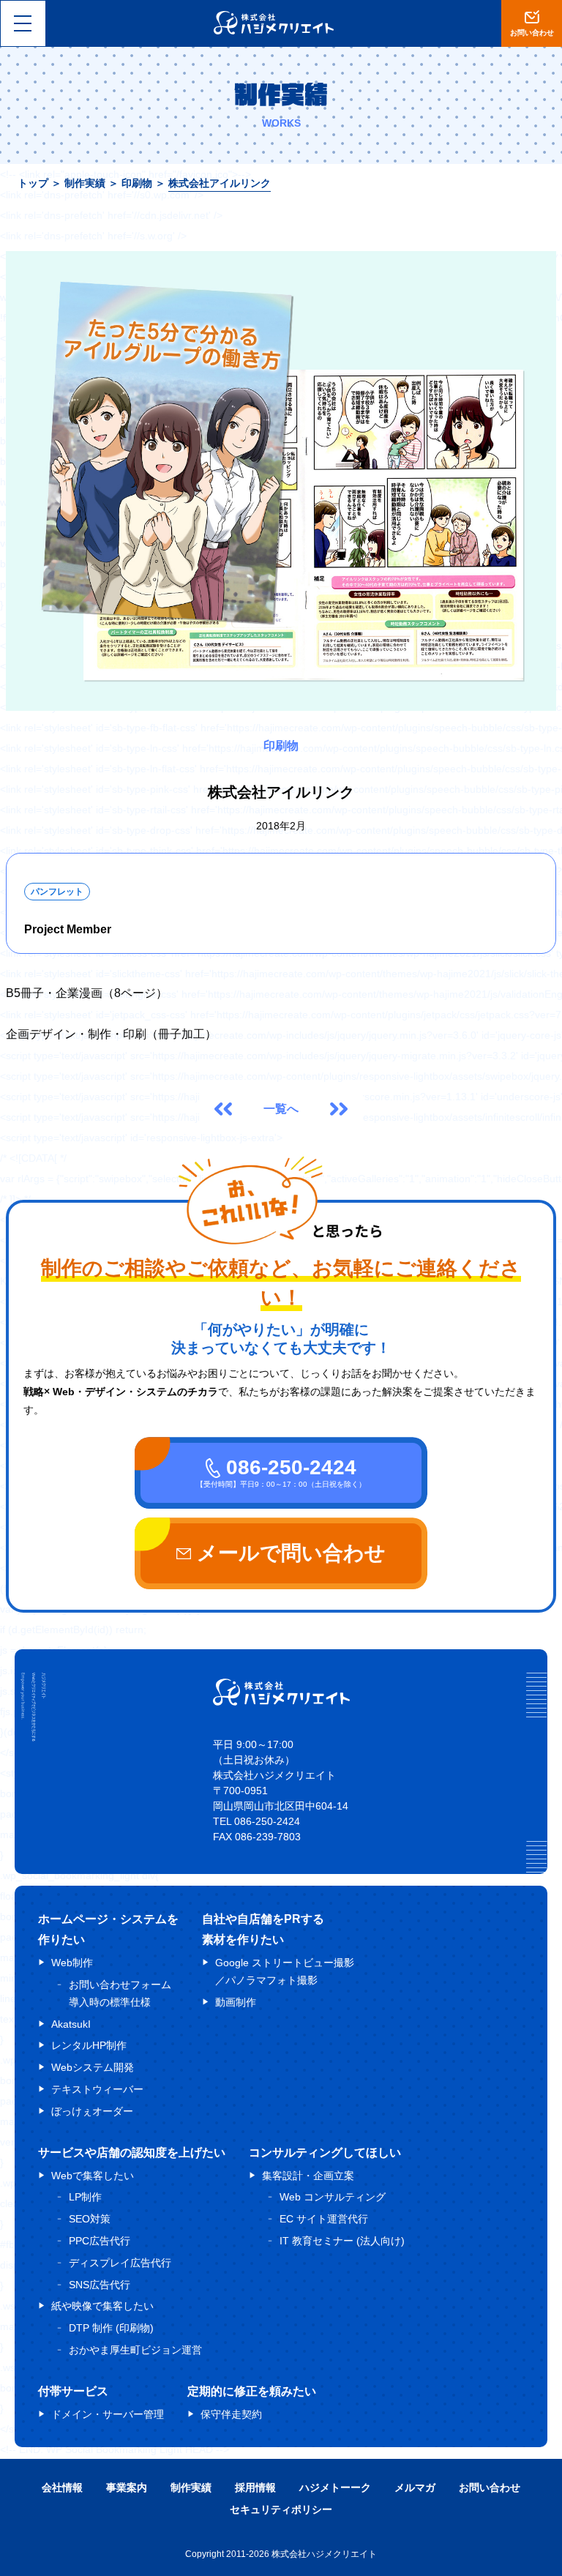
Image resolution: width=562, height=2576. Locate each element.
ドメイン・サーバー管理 (108, 2414)
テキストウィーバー (97, 2089)
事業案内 (127, 2487)
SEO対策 (90, 2219)
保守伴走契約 (231, 2414)
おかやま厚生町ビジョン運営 (135, 2350)
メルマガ (415, 2487)
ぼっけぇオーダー (92, 2111)
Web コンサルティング (333, 2197)
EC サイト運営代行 (324, 2219)
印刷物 (137, 183)
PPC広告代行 (100, 2241)
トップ (33, 183)
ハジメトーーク (335, 2487)
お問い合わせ (490, 2487)
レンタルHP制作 (89, 2045)
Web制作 (72, 1963)
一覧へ (281, 1109)
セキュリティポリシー (281, 2509)
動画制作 (236, 2002)
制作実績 (85, 183)
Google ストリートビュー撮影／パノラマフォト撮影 (285, 1971)
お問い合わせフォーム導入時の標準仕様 (120, 1993)
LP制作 (85, 2197)
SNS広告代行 (100, 2285)
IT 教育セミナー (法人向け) (342, 2241)
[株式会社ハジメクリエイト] (281, 1702)
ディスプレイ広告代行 (120, 2263)
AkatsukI (71, 2024)
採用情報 (255, 2487)
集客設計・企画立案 (308, 2176)
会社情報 (62, 2487)
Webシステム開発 (93, 2067)
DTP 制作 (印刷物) (111, 2328)
